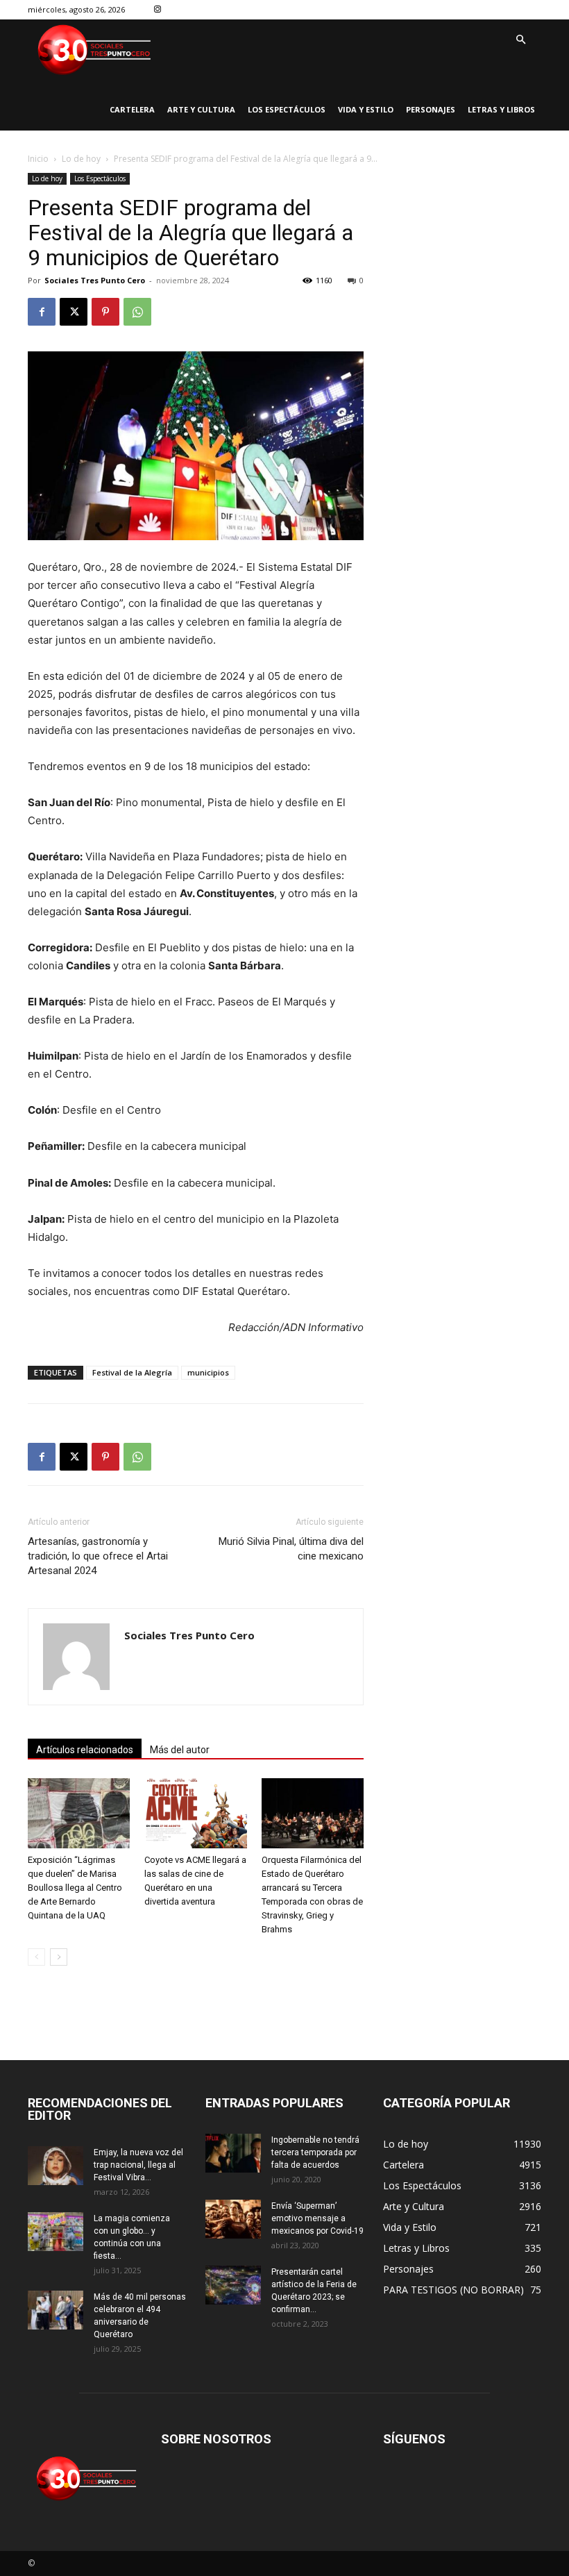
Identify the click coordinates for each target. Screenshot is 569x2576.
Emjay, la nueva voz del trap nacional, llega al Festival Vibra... (138, 2165)
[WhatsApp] (137, 312)
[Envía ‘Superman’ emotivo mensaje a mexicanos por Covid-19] (233, 2219)
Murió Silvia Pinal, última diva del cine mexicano (291, 1549)
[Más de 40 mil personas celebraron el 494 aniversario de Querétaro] (56, 2310)
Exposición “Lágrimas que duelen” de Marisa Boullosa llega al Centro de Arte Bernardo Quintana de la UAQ (75, 1888)
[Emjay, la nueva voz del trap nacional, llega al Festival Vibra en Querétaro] (56, 2166)
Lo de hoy (81, 159)
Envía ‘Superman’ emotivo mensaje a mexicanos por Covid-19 (317, 2218)
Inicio (38, 159)
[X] (74, 312)
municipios (208, 1372)
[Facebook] (42, 312)
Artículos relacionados (85, 1750)
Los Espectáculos (100, 178)
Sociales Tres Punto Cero (95, 280)
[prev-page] (36, 1957)
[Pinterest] (105, 312)
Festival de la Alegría (132, 1372)
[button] (520, 40)
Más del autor (180, 1750)
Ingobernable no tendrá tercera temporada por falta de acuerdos (315, 2152)
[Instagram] (158, 10)
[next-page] (59, 1957)
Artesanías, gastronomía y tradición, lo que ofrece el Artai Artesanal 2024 (98, 1556)
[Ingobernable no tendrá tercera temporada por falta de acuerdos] (233, 2153)
